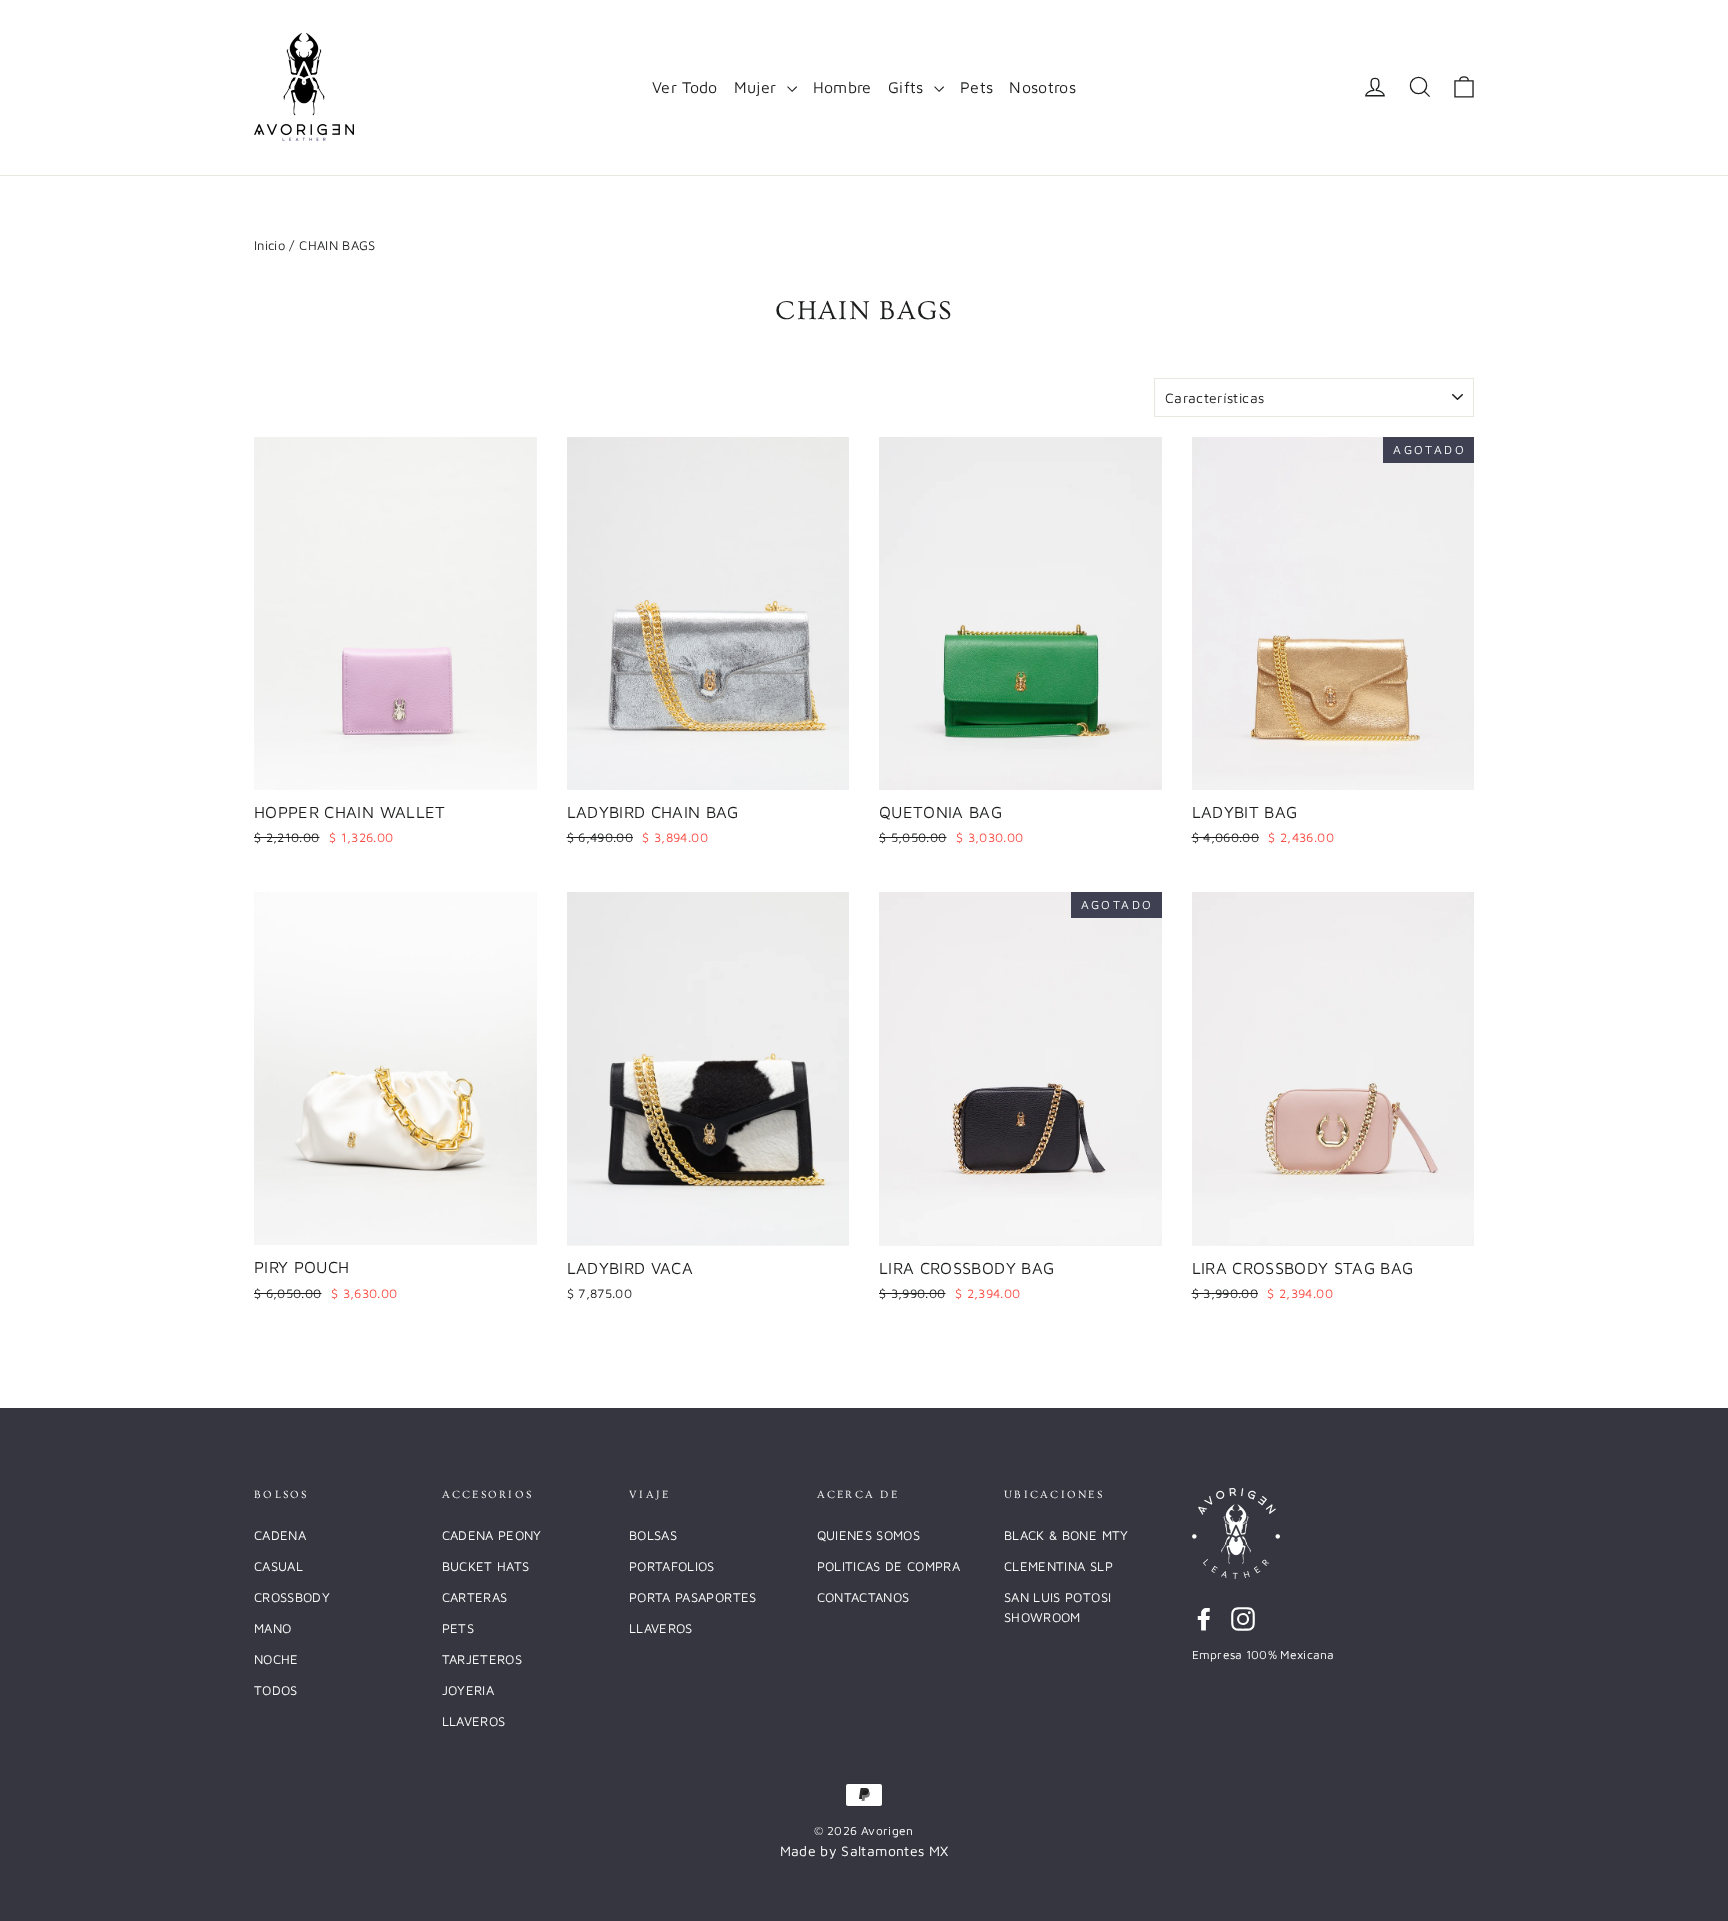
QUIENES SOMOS (869, 1535)
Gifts (908, 87)
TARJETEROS (482, 1659)
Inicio (269, 245)
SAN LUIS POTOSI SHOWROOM (1057, 1607)
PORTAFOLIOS (672, 1566)
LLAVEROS (474, 1721)
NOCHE (276, 1659)
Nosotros (1042, 87)
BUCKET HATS (486, 1566)
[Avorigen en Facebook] (1204, 1618)
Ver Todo (685, 87)
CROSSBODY (292, 1597)
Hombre (842, 87)
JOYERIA (468, 1690)
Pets (976, 87)
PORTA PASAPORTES (693, 1597)
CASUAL (278, 1566)
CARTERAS (475, 1597)
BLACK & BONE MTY (1066, 1535)
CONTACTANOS (863, 1597)
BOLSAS (653, 1535)
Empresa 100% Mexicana (1263, 1654)
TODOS (276, 1690)
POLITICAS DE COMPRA (889, 1566)
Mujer (758, 87)
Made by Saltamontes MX (864, 1850)
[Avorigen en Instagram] (1243, 1618)
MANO (272, 1628)
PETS (458, 1628)
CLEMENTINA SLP (1058, 1566)
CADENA (280, 1535)
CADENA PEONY (492, 1535)
